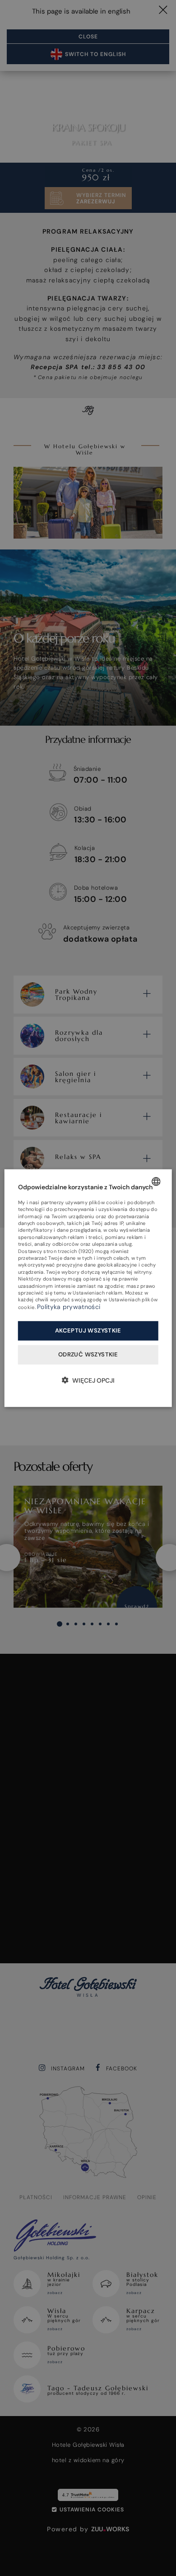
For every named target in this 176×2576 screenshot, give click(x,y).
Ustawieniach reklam (97, 1293)
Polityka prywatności (69, 1307)
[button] (88, 1380)
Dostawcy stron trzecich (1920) (56, 1251)
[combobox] (156, 1181)
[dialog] (88, 1288)
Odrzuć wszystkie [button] (88, 1354)
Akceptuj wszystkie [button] (88, 1330)
